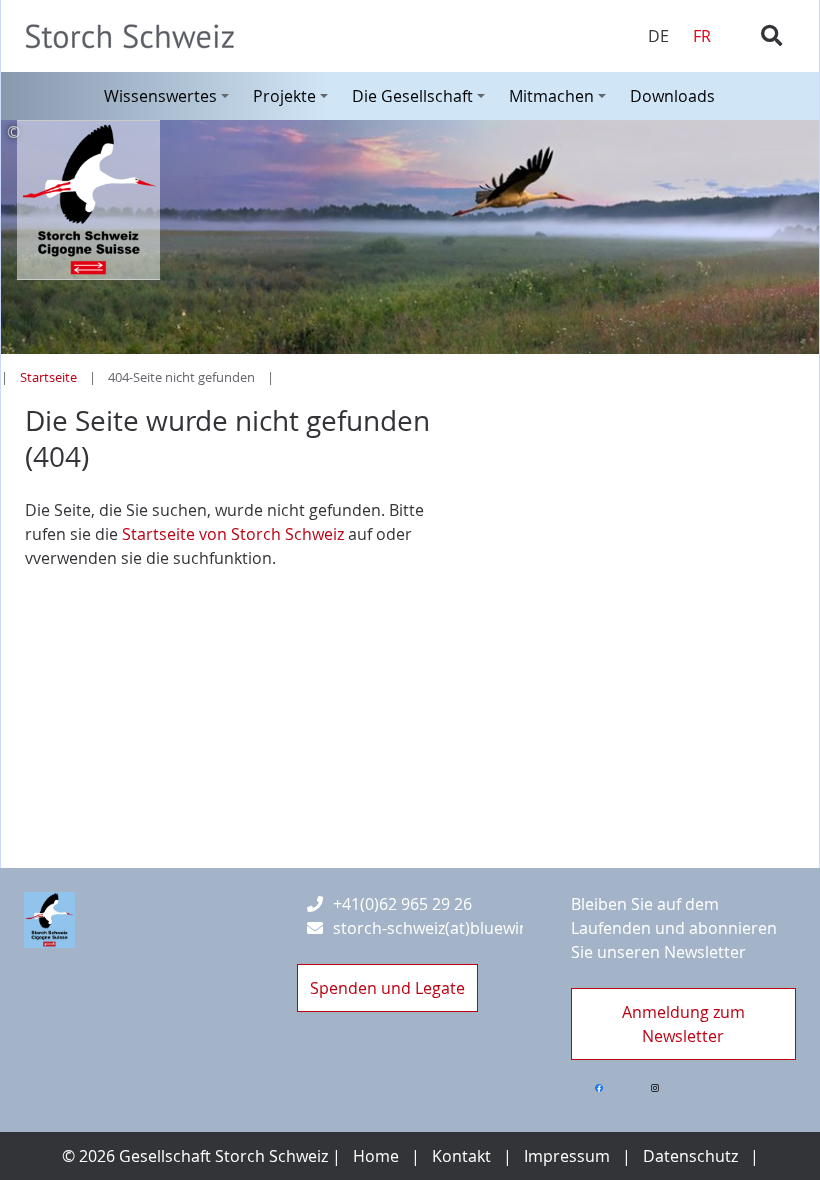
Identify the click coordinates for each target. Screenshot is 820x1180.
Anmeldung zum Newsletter (683, 1024)
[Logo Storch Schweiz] (49, 920)
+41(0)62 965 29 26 (402, 904)
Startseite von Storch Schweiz (235, 534)
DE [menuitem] (658, 36)
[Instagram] (655, 1088)
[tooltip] (410, 132)
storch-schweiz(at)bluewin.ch (442, 928)
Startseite (48, 377)
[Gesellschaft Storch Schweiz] (137, 36)
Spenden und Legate (387, 988)
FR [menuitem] (702, 36)
